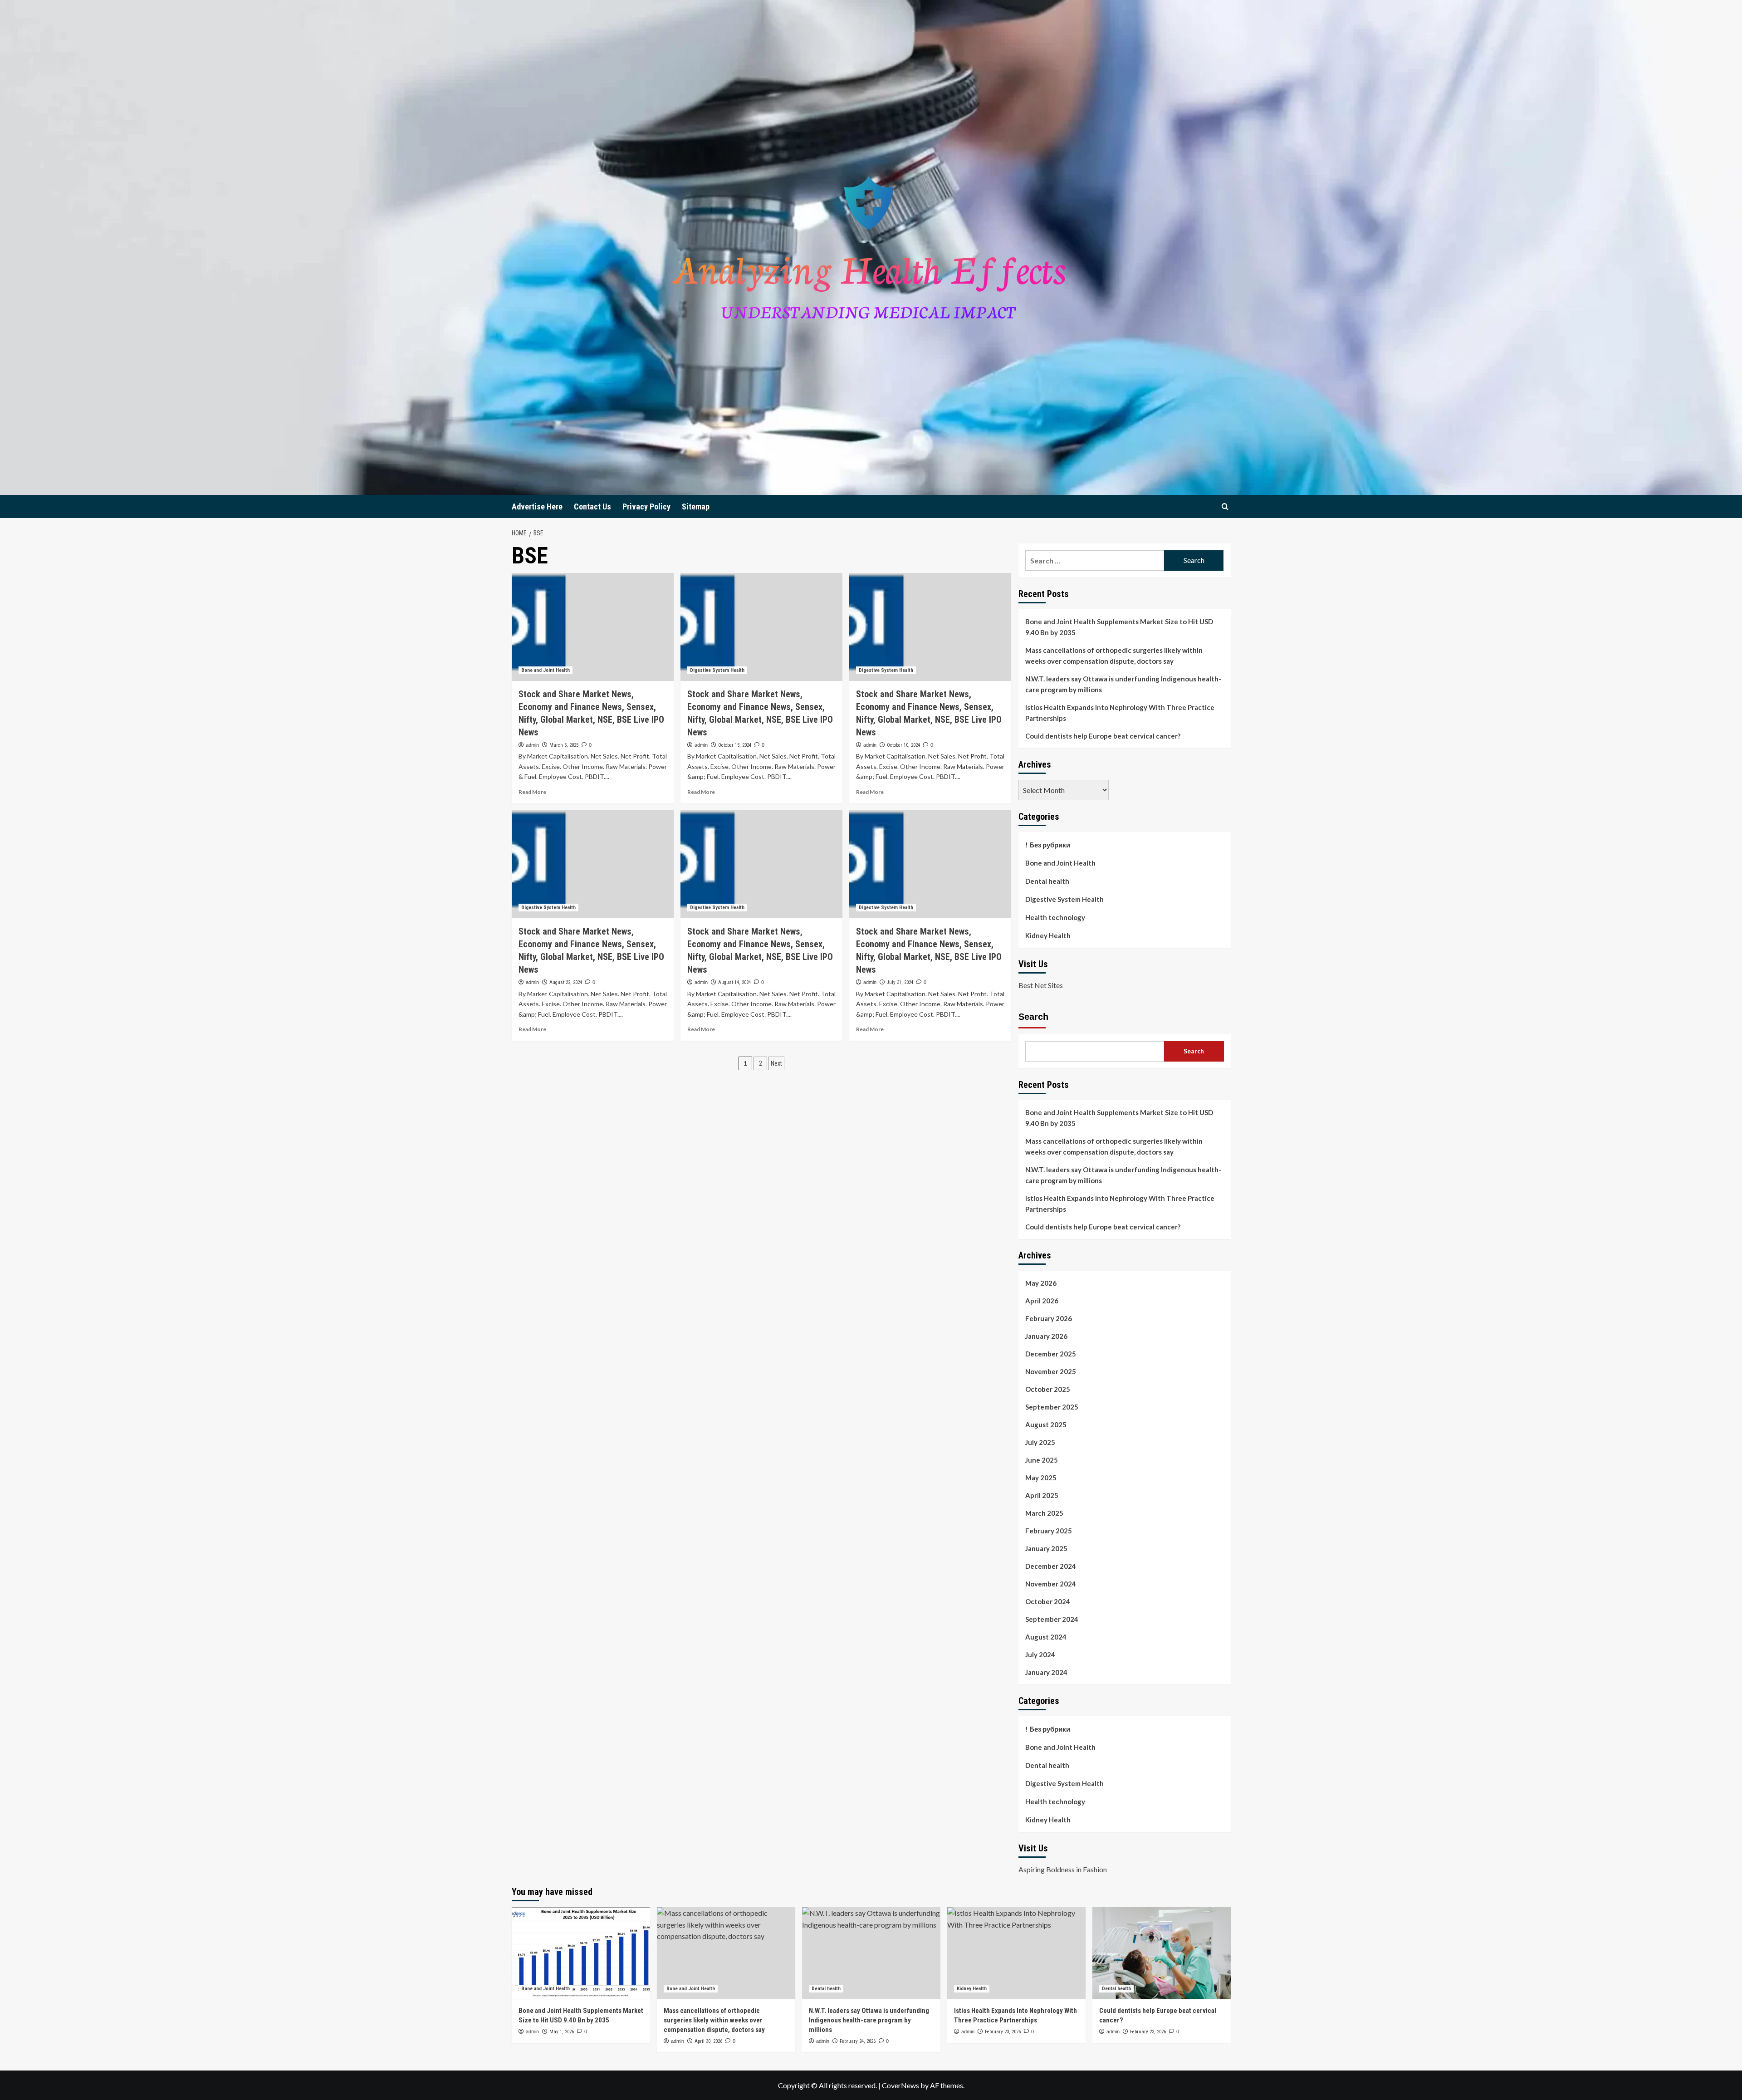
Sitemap (696, 507)
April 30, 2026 (708, 2041)
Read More (532, 792)
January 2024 (1046, 1672)
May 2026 (1041, 1283)
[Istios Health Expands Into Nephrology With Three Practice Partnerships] (1016, 1953)
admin (532, 745)
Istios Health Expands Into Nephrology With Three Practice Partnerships (1120, 713)
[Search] (1225, 507)
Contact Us (592, 507)
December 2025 (1051, 1354)
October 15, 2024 (735, 745)
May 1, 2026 (562, 2032)
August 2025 (1046, 1424)
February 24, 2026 (858, 2041)
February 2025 (1049, 1531)
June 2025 (1042, 1460)
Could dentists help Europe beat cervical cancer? (1103, 736)
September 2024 (1052, 1619)
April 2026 (1042, 1301)
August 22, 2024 (566, 982)
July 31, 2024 (900, 982)
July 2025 (1040, 1442)
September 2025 (1052, 1407)
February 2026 (1049, 1318)
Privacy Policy (646, 507)
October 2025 (1048, 1389)
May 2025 (1041, 1478)
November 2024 (1051, 1584)
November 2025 (1051, 1371)
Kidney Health (1048, 935)
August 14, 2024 (734, 982)
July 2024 (1040, 1655)
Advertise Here (537, 507)
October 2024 (1048, 1601)
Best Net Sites (1041, 985)
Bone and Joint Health (546, 670)
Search (1033, 1017)
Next (776, 1063)
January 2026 (1046, 1336)
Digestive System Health (717, 670)
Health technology (1055, 917)
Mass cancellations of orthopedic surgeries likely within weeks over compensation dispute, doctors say (1114, 656)
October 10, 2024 (903, 745)
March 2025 (1044, 1513)
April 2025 (1042, 1495)
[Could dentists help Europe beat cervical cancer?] (1162, 1953)
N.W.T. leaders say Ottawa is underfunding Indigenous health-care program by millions (1123, 684)
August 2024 (1046, 1637)
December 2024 (1051, 1566)
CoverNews (900, 2085)
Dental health (1047, 881)
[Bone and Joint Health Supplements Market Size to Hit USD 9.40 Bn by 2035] (581, 1953)
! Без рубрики (1048, 845)
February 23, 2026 (1003, 2032)
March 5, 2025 (564, 745)
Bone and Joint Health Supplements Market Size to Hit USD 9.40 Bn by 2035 (1119, 627)
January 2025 (1046, 1548)
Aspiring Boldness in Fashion (1063, 1869)
